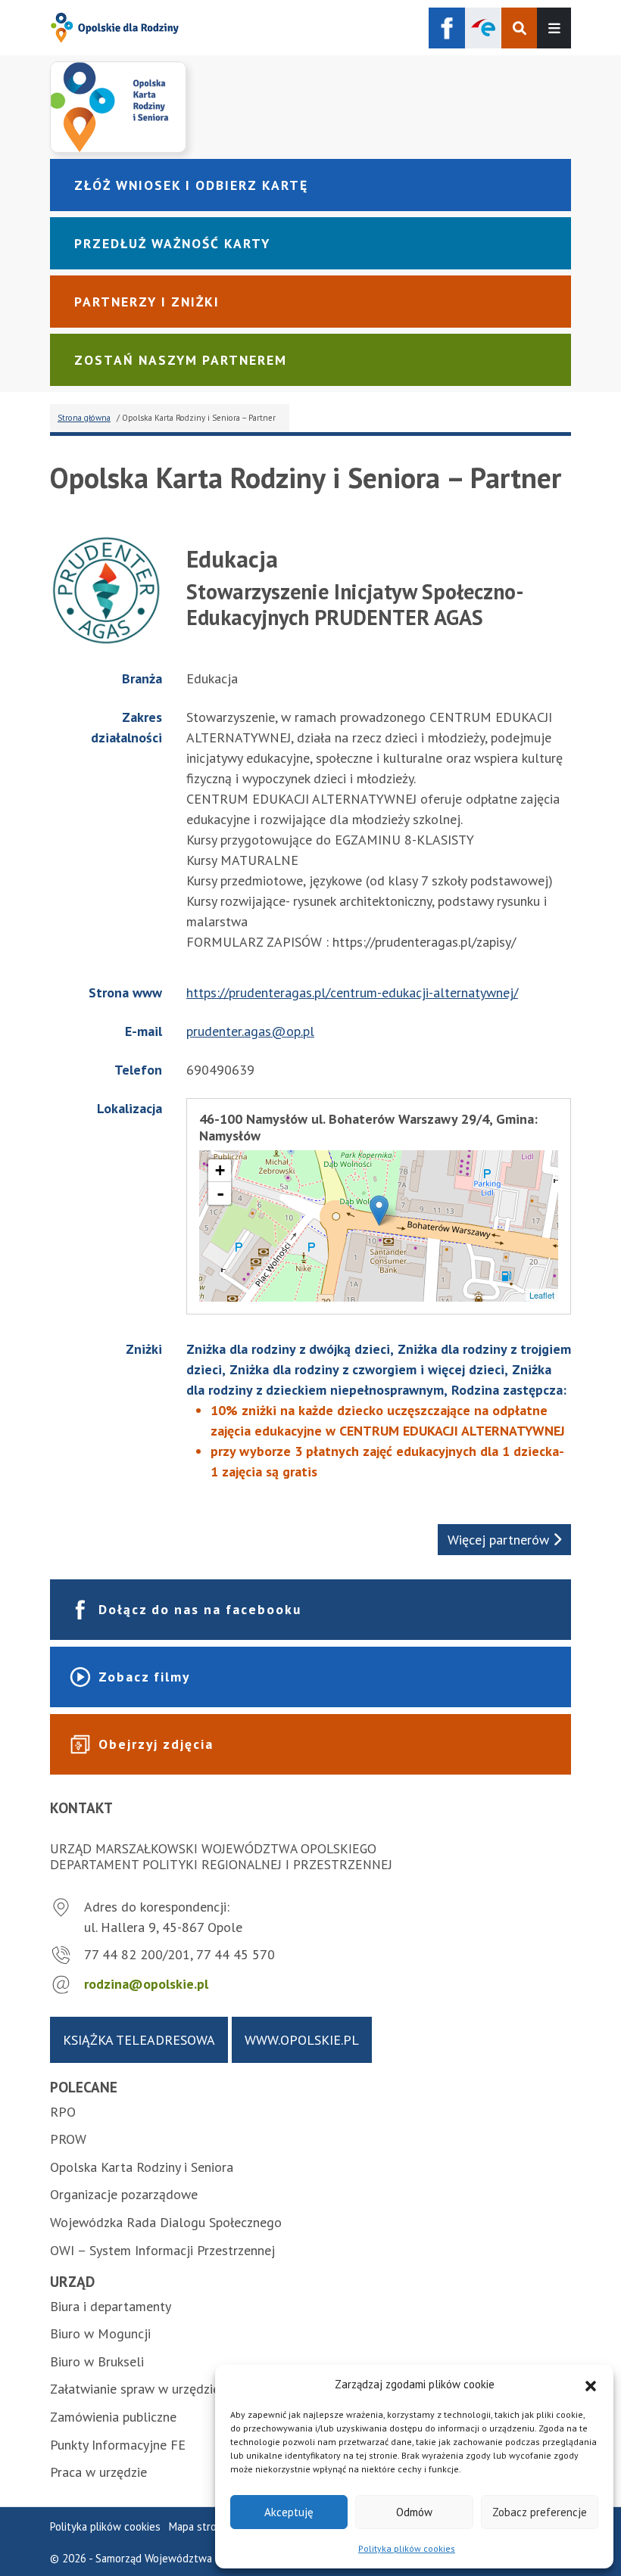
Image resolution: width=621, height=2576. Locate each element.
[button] (591, 2385)
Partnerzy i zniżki (147, 302)
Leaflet (542, 1295)
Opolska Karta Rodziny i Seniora (142, 2167)
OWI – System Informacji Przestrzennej (162, 2250)
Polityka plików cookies (407, 2548)
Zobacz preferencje (540, 2512)
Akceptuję (289, 2512)
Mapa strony (198, 2526)
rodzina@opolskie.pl (146, 1984)
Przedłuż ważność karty (172, 243)
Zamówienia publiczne (113, 2417)
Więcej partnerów (500, 1540)
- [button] (220, 1193)
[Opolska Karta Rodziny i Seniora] (310, 107)
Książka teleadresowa (139, 2040)
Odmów (414, 2512)
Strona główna (84, 418)
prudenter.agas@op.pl (250, 1031)
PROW (68, 2139)
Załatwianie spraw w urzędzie (135, 2389)
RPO (63, 2112)
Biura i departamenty (111, 2306)
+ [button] (220, 1170)
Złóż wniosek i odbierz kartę (191, 185)
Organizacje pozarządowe (124, 2194)
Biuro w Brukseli (97, 2361)
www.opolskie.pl (302, 2040)
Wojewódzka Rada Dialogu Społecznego (166, 2222)
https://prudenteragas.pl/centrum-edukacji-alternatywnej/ (352, 992)
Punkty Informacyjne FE (118, 2445)
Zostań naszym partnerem (181, 360)
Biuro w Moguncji (100, 2333)
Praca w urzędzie (98, 2472)
